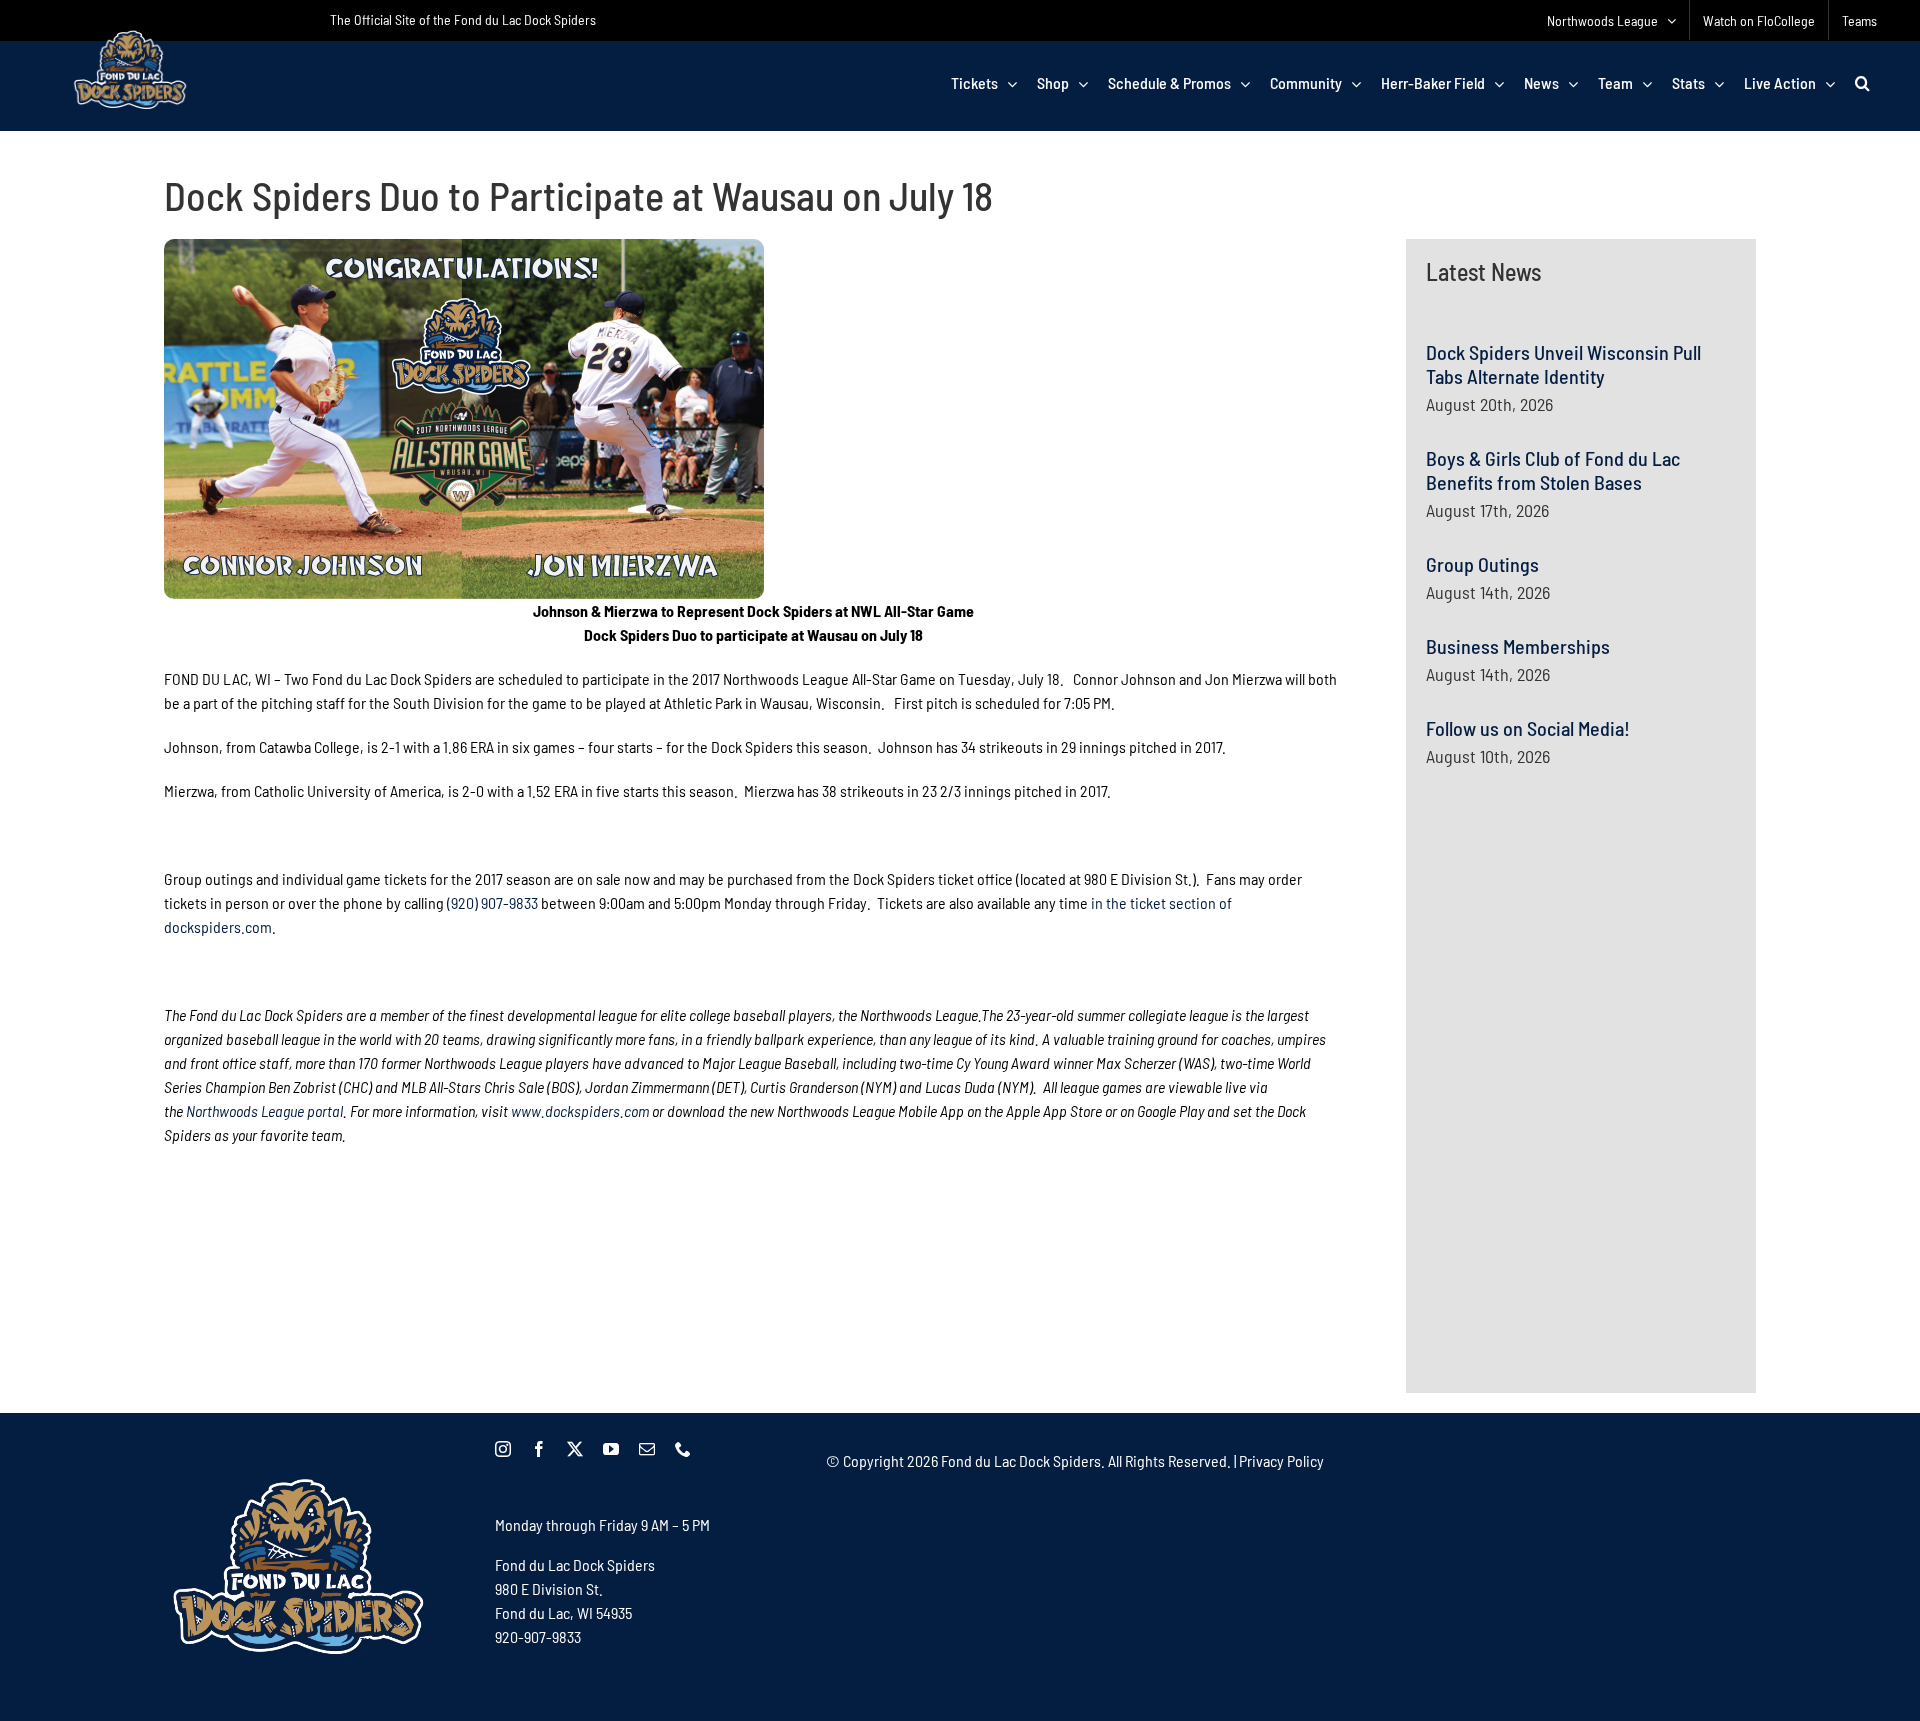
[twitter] (575, 1449)
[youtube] (611, 1449)
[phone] (683, 1449)
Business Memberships (1518, 646)
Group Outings (1482, 564)
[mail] (647, 1449)
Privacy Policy (1281, 1460)
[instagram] (503, 1449)
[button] (1862, 83)
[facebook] (539, 1449)
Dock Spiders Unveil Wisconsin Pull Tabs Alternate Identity (1563, 364)
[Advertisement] (1576, 978)
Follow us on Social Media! (1528, 728)
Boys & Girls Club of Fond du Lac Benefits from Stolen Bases (1553, 470)
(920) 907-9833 (492, 902)
